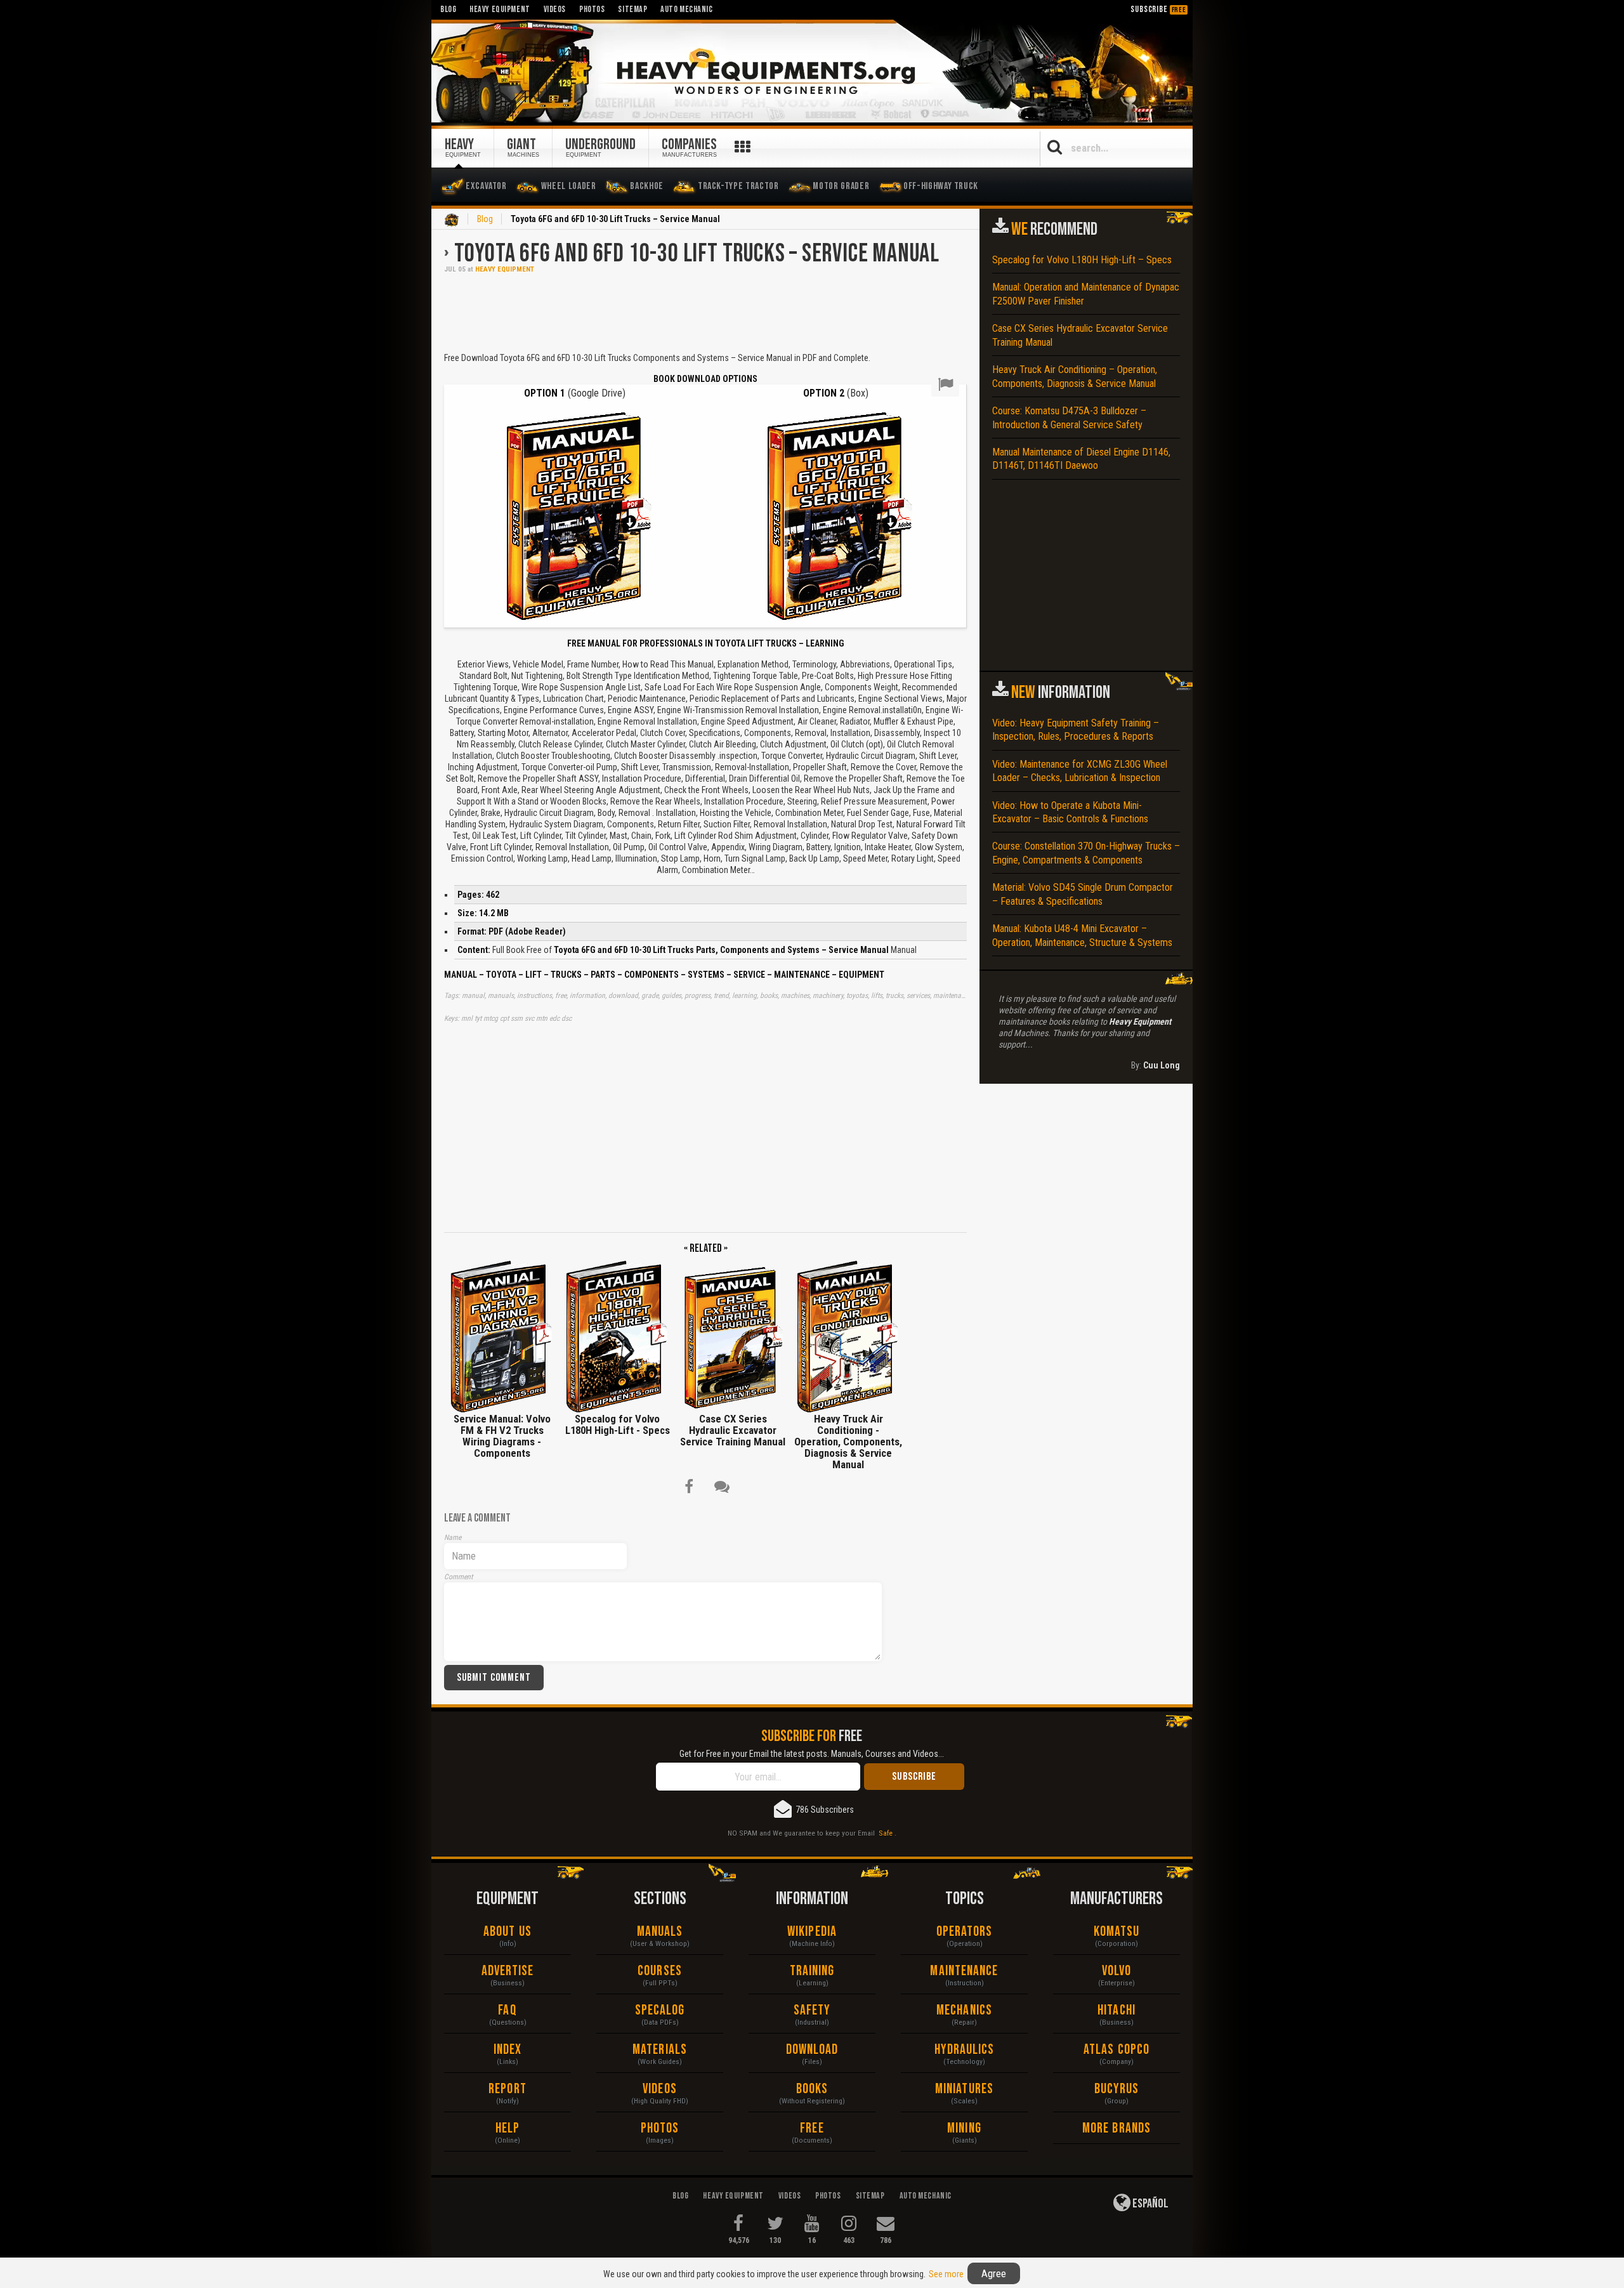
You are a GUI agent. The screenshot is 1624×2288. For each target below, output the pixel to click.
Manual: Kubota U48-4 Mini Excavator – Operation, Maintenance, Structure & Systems (1082, 935)
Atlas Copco (1116, 2050)
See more (946, 2274)
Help (507, 2128)
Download (812, 2050)
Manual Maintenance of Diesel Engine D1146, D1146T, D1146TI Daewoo (1081, 459)
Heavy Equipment (505, 269)
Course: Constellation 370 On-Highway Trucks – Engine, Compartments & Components (1086, 853)
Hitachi (1116, 2010)
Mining (964, 2128)
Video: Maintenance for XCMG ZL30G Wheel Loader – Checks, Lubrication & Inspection (1080, 771)
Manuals (660, 1932)
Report (507, 2089)
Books (812, 2089)
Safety (812, 2010)
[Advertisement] (705, 312)
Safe (886, 1833)
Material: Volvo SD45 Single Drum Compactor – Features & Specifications (1083, 894)
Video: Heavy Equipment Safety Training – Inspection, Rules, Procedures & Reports (1076, 730)
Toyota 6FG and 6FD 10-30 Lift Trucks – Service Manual (697, 254)
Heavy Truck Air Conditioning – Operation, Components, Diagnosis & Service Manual (1075, 376)
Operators (965, 1932)
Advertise (508, 1971)
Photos (660, 2128)
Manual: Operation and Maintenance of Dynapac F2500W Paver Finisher (1086, 294)
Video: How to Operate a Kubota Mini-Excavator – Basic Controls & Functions (1070, 812)
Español (1149, 2204)
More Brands (1116, 2128)
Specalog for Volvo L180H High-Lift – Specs (1082, 260)
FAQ (507, 2010)
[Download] (574, 515)
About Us (507, 1932)
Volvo (1117, 1971)
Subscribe (1158, 9)
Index (508, 2050)
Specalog (660, 2010)
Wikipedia (812, 1932)
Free (812, 2128)
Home (452, 220)
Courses (660, 1971)
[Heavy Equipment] (812, 72)
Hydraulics (965, 2050)
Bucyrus (1117, 2089)
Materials (660, 2050)
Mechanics (964, 2010)
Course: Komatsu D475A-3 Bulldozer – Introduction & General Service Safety (1069, 417)
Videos (660, 2089)
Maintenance (964, 1971)
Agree (994, 2273)
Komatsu (1117, 1932)
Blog (485, 219)
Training (812, 1971)
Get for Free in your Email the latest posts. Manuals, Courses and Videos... (812, 1754)
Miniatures (964, 2089)
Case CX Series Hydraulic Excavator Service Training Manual (1080, 335)
